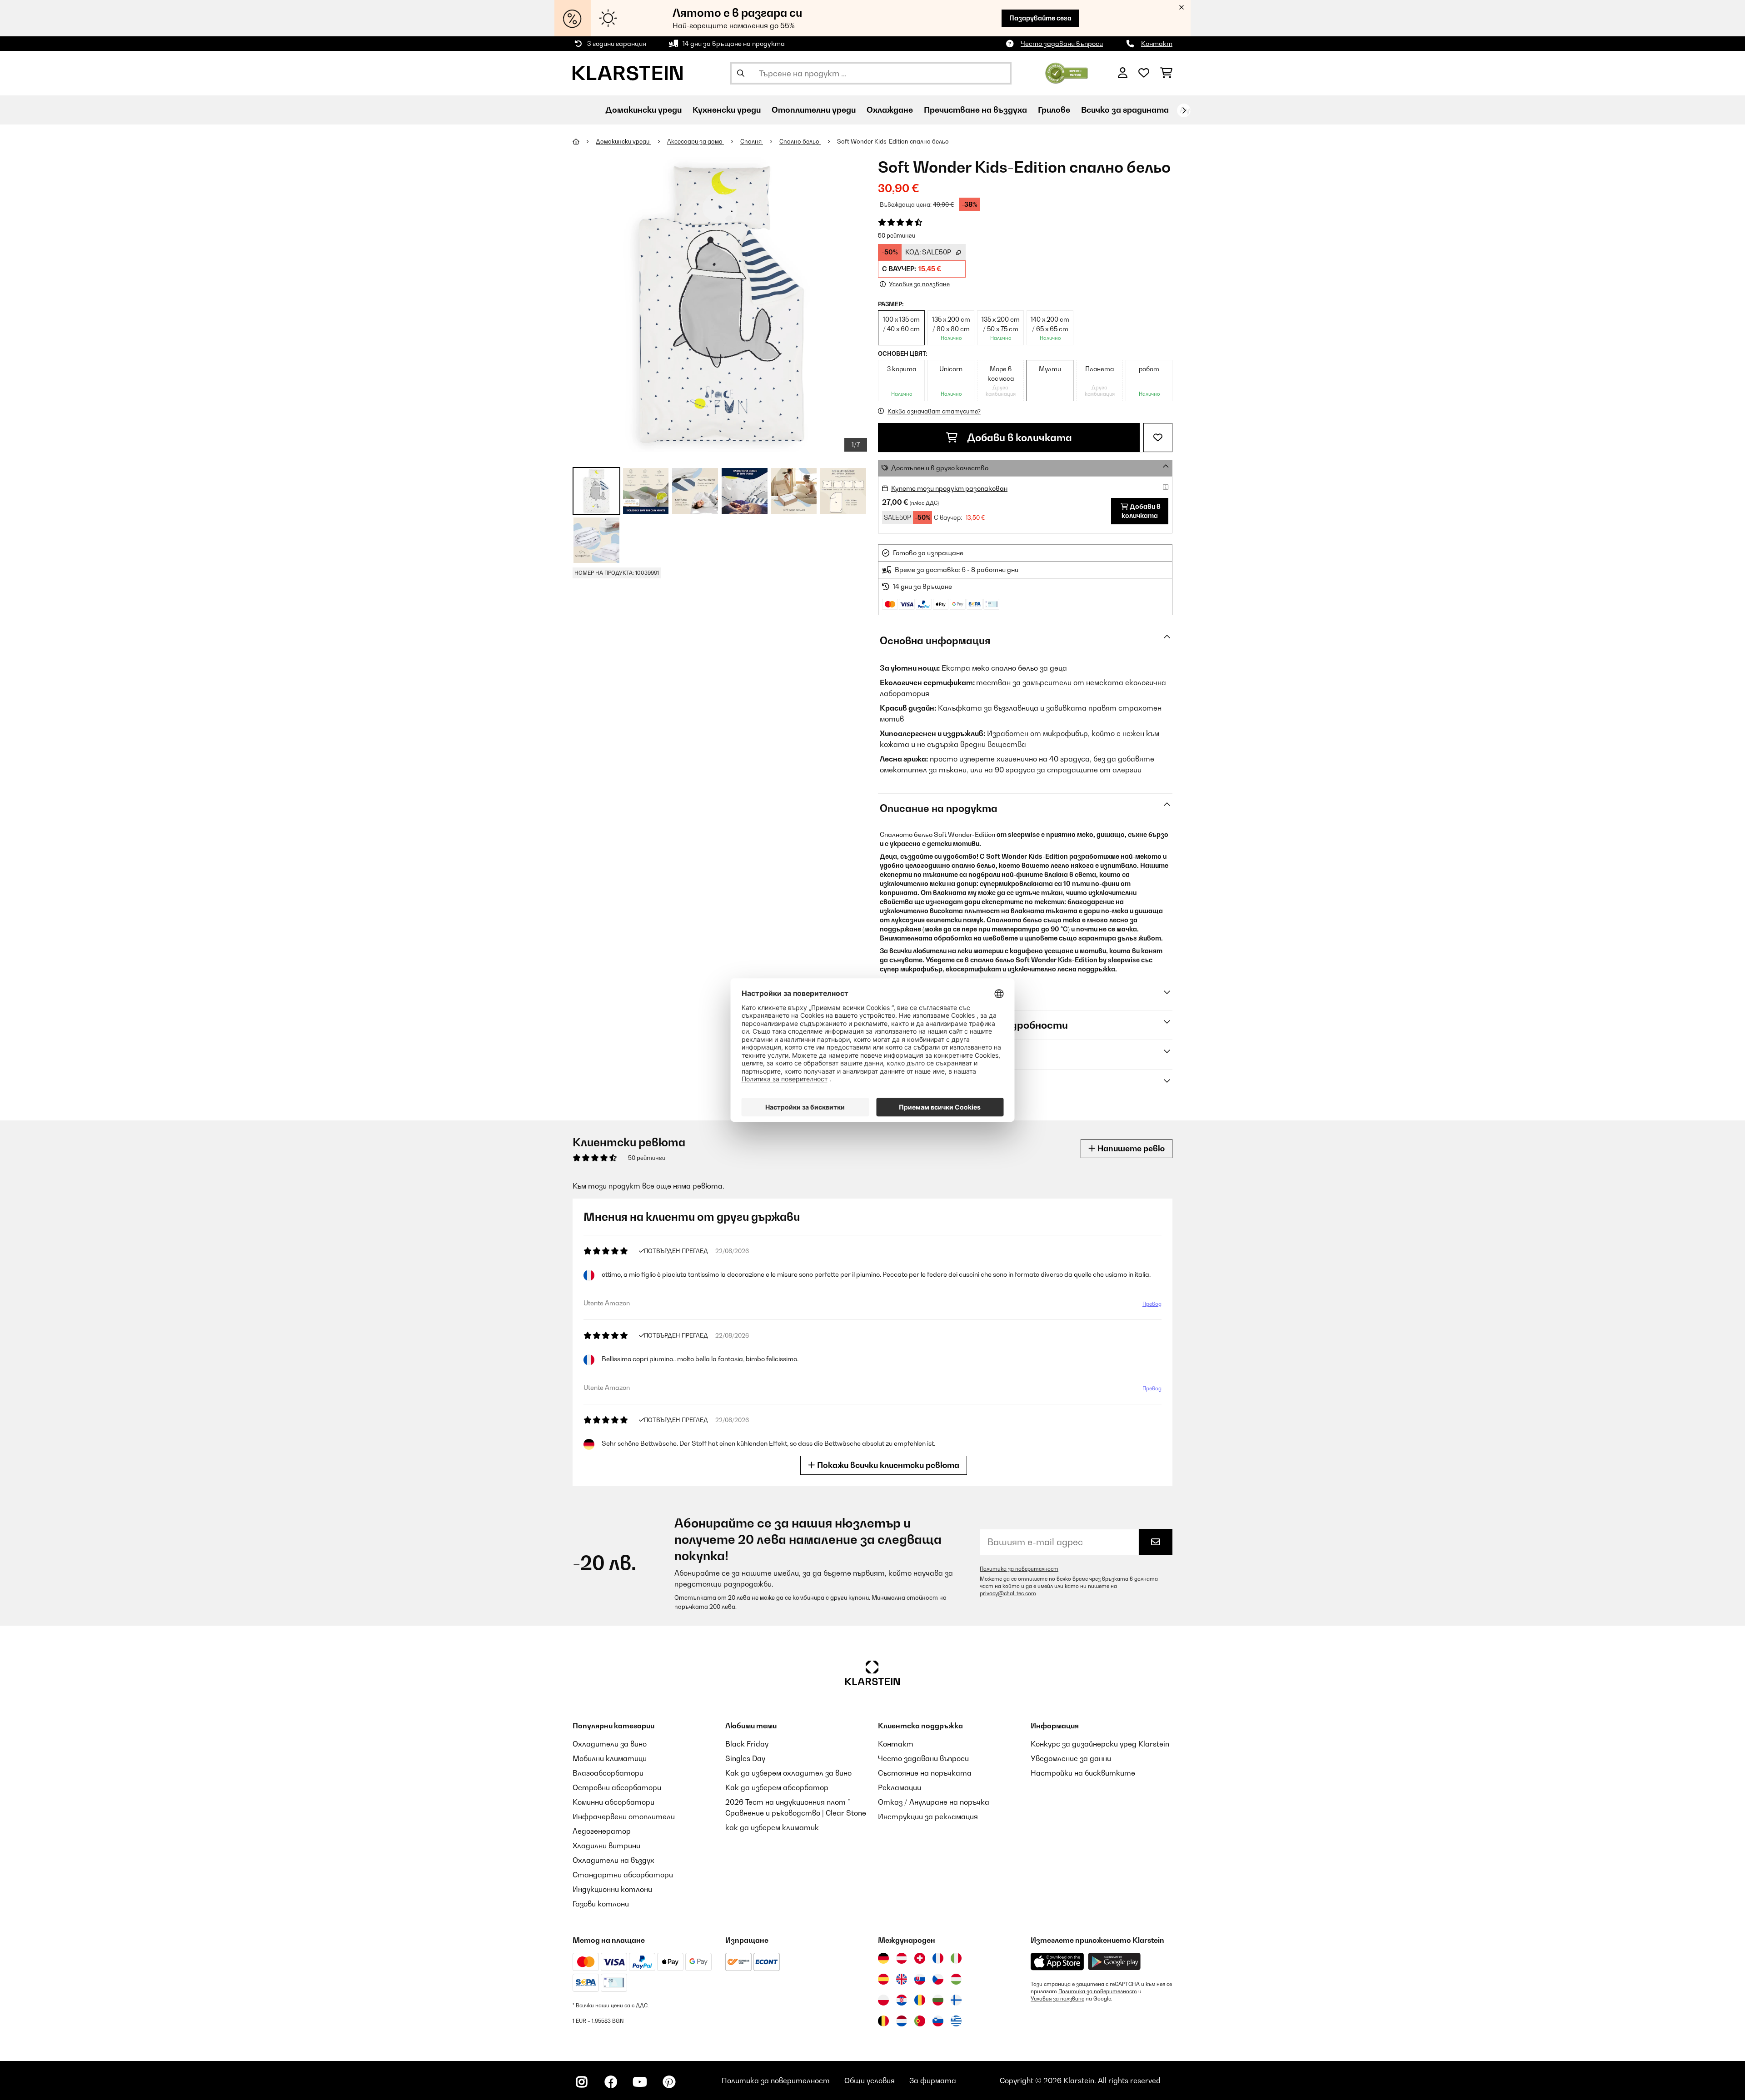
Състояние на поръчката (925, 1773)
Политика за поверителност (1019, 1569)
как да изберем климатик (772, 1827)
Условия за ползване (1057, 1999)
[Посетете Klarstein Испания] (883, 1979)
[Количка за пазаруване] (1166, 73)
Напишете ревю (1130, 1148)
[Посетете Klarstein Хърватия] (902, 2000)
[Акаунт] (1123, 73)
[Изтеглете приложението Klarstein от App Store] (1057, 1962)
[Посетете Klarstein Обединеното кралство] (902, 1979)
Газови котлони (601, 1904)
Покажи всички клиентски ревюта (887, 1465)
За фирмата (933, 2080)
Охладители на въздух (613, 1860)
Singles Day (745, 1758)
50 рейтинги (897, 235)
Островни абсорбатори (617, 1787)
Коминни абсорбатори (613, 1802)
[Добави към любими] (1158, 438)
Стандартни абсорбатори (623, 1875)
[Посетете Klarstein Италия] (956, 1958)
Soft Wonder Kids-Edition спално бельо (893, 141)
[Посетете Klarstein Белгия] (883, 2021)
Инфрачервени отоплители (624, 1816)
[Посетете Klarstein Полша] (883, 2000)
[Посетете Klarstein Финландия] (956, 2000)
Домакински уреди (623, 141)
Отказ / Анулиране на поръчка (934, 1802)
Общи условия (870, 2080)
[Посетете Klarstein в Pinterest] (669, 2082)
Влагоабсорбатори (608, 1773)
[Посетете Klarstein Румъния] (920, 2000)
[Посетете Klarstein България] (938, 2000)
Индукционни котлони (612, 1889)
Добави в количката (1018, 438)
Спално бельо (800, 141)
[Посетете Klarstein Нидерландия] (902, 2021)
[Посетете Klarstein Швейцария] (920, 1958)
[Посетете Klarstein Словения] (938, 2021)
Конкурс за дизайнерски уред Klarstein (1100, 1744)
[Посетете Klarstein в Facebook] (611, 2082)
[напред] (1184, 110)
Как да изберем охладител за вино (788, 1773)
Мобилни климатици (610, 1758)
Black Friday (747, 1744)
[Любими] (1144, 73)
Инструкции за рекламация (928, 1816)
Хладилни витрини (606, 1846)
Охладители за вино (610, 1744)
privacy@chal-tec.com (1008, 1593)
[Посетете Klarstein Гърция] (956, 2021)
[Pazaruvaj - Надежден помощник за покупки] (1067, 72)
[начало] (584, 141)
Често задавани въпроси (1062, 43)
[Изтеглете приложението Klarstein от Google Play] (1114, 1962)
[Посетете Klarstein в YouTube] (640, 2082)
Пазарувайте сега (1040, 18)
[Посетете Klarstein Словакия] (920, 1979)
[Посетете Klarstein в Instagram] (582, 2082)
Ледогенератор (602, 1831)
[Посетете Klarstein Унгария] (956, 1979)
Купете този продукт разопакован (949, 488)
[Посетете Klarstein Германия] (883, 1958)
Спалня (752, 141)
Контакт (1157, 43)
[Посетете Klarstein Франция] (938, 1958)
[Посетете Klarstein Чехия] (938, 1979)
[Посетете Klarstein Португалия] (920, 2021)
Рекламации (900, 1787)
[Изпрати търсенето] (741, 73)
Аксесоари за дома (696, 141)
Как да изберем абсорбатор (777, 1787)
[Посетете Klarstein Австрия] (902, 1958)
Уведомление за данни (1071, 1758)
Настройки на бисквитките (1083, 1773)
